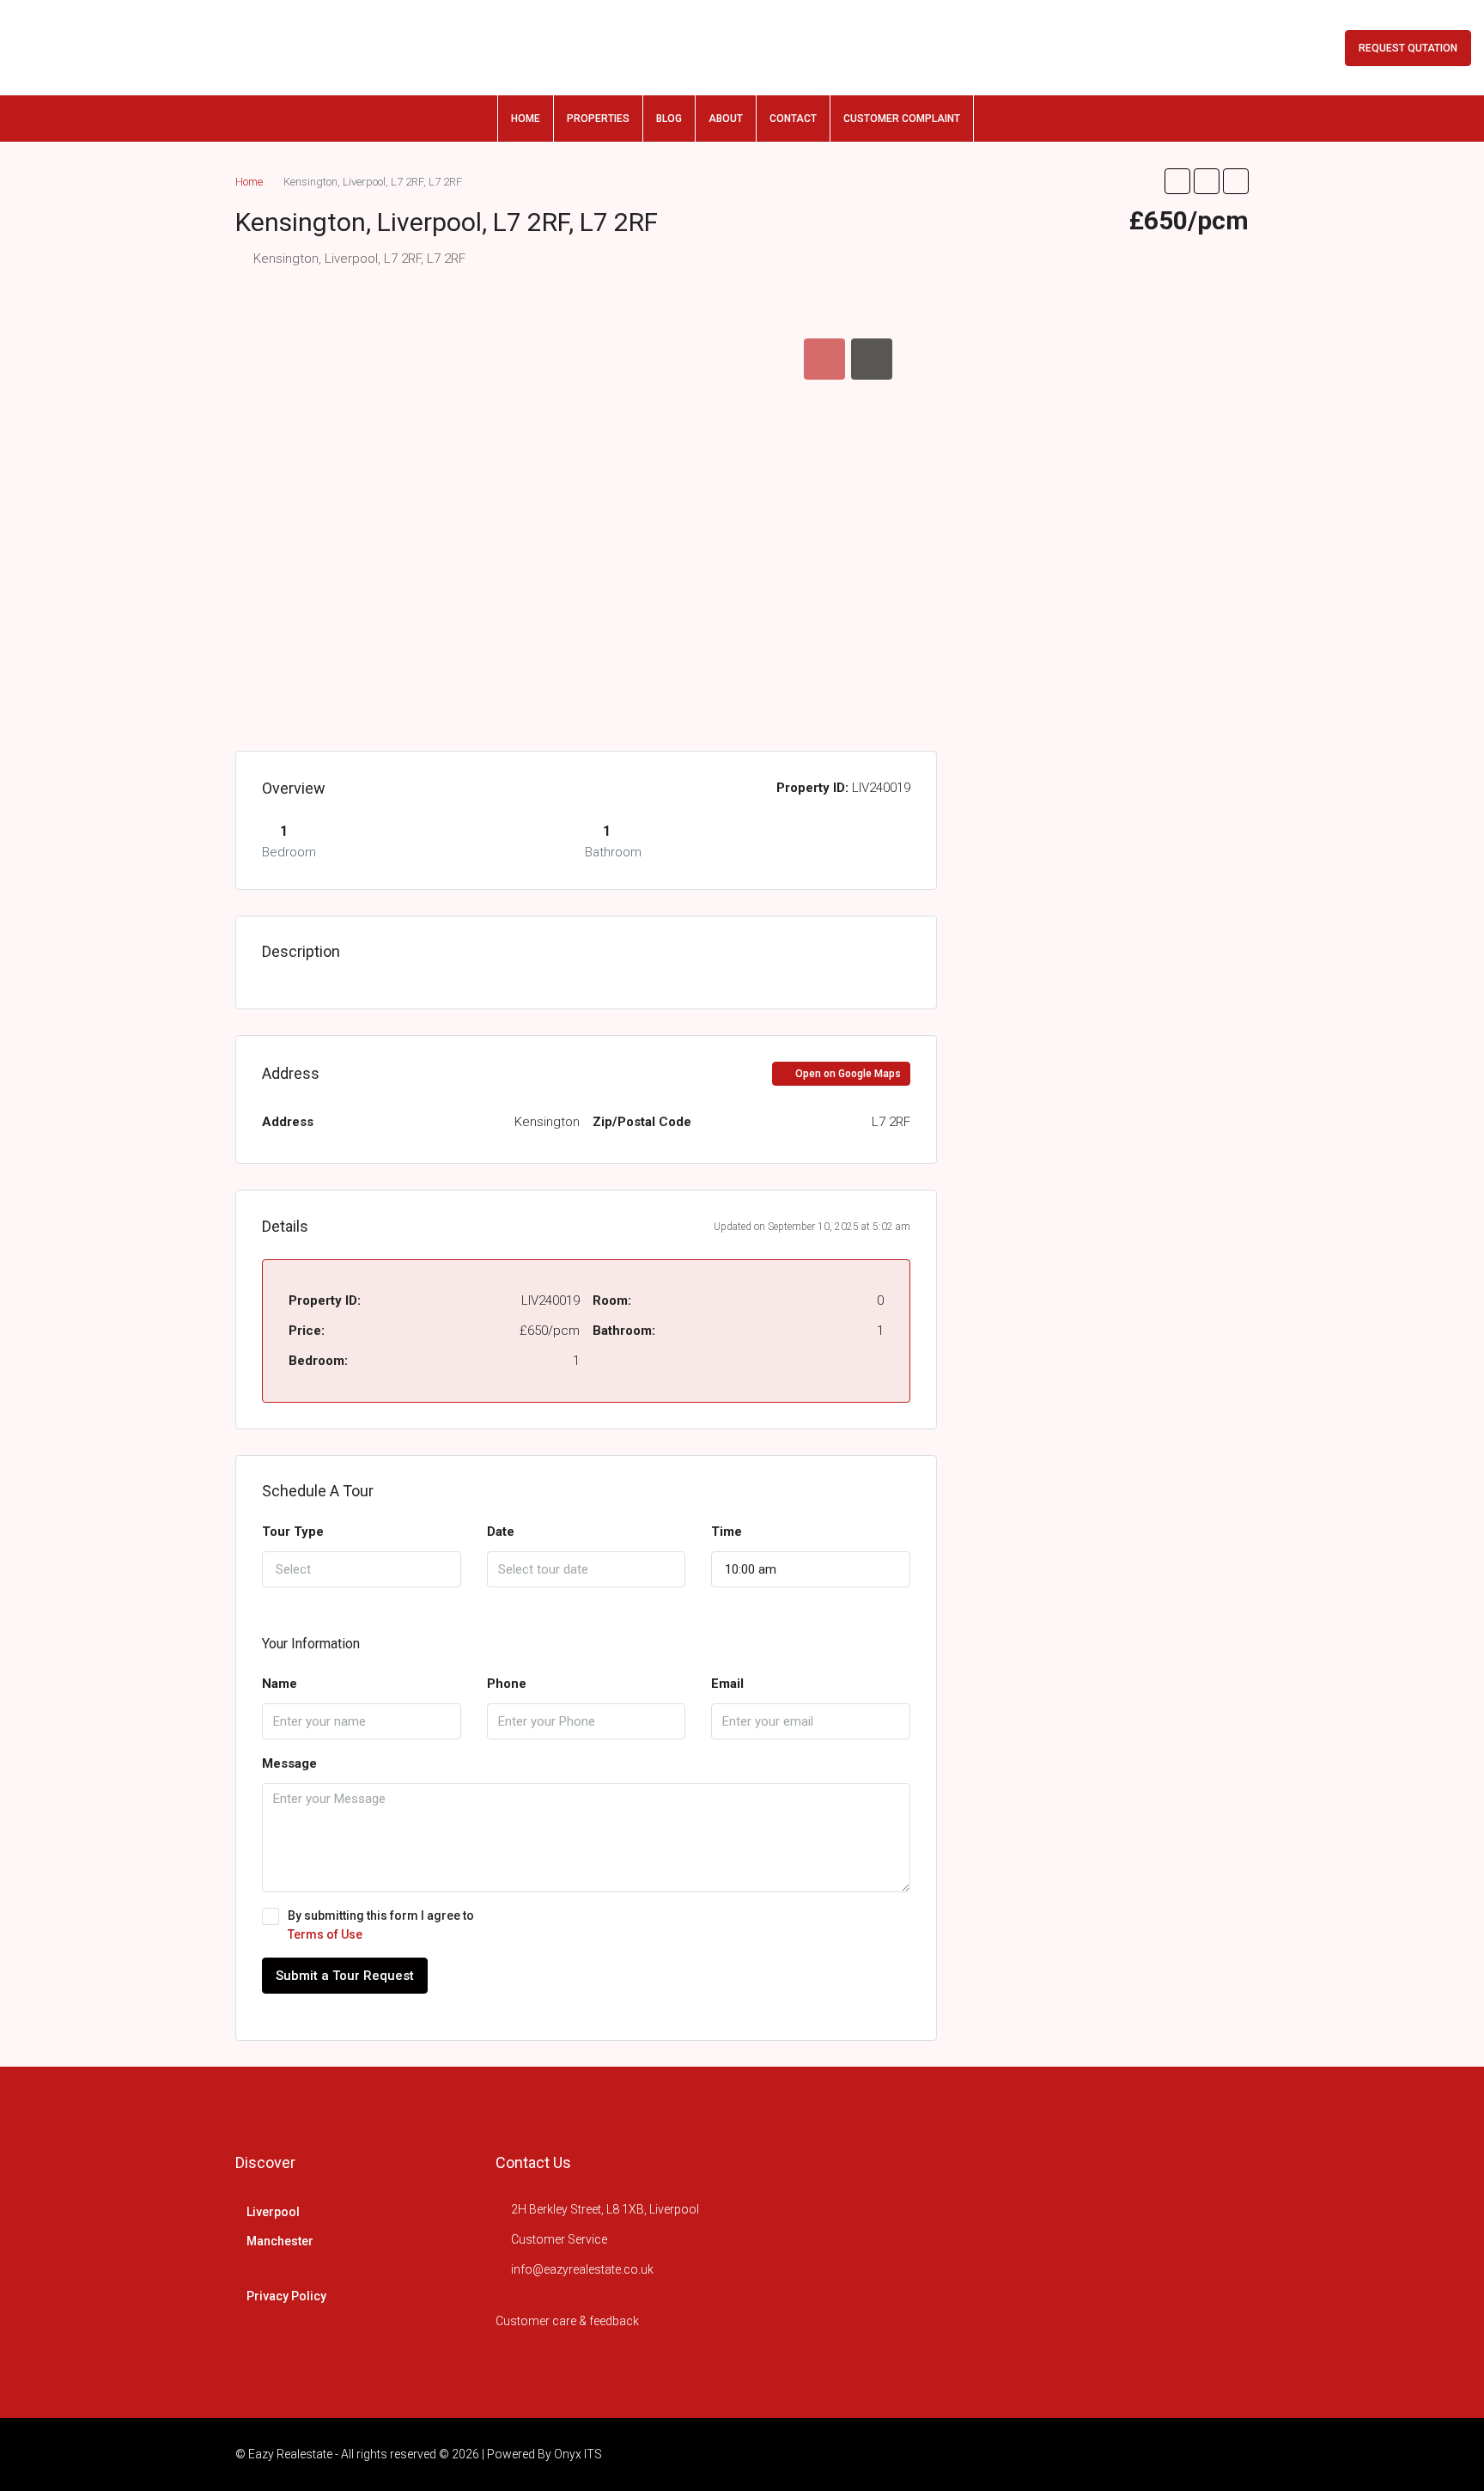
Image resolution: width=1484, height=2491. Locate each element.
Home (526, 119)
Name (280, 1684)
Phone (507, 1684)
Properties (598, 119)
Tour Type (293, 1532)
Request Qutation (1408, 48)
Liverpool (273, 2212)
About (726, 119)
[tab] (824, 359)
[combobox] (362, 1569)
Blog (669, 119)
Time (727, 1532)
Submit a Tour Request (345, 1976)
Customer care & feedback (567, 2321)
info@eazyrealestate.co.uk (582, 2269)
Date (501, 1532)
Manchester (280, 2241)
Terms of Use (325, 1934)
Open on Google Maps (847, 1074)
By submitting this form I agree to (381, 1925)
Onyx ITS (578, 2454)
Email (727, 1684)
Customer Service (559, 2239)
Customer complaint (902, 119)
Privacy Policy (286, 2296)
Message (289, 1763)
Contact (793, 119)
